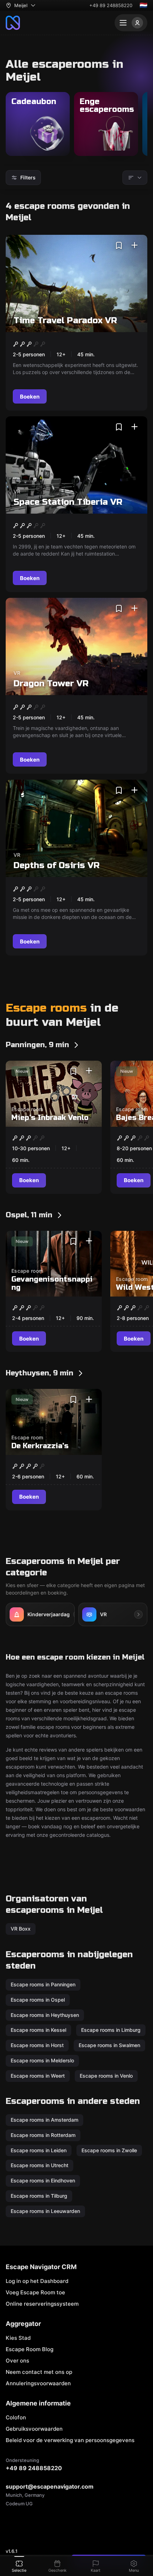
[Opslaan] (119, 245)
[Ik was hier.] (134, 245)
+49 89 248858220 (111, 5)
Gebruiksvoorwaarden (34, 2429)
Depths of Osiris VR (57, 865)
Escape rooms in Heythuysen (45, 2015)
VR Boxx (21, 1929)
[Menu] (131, 23)
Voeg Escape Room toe (35, 2292)
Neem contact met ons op (39, 2372)
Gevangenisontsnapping (52, 1283)
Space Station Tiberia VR (68, 502)
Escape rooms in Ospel (38, 1999)
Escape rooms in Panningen (43, 1984)
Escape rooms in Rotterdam (43, 2135)
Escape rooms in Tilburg (39, 2196)
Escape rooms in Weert (38, 2075)
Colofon (16, 2417)
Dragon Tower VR (51, 684)
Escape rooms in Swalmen (109, 2045)
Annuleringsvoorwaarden (38, 2383)
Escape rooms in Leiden (39, 2150)
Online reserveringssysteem (42, 2304)
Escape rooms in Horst (37, 2045)
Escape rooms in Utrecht (39, 2166)
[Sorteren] (135, 178)
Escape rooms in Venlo (106, 2075)
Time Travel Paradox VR (65, 321)
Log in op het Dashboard (37, 2281)
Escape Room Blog (30, 2349)
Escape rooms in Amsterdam (44, 2120)
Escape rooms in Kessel (38, 2030)
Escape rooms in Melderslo (42, 2060)
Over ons (17, 2361)
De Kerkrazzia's (40, 1446)
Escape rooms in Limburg (111, 2030)
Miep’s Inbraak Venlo (50, 1118)
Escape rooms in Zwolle (109, 2150)
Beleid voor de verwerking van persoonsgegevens (70, 2440)
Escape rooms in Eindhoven (43, 2180)
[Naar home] (13, 23)
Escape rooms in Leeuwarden (45, 2211)
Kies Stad (18, 2338)
